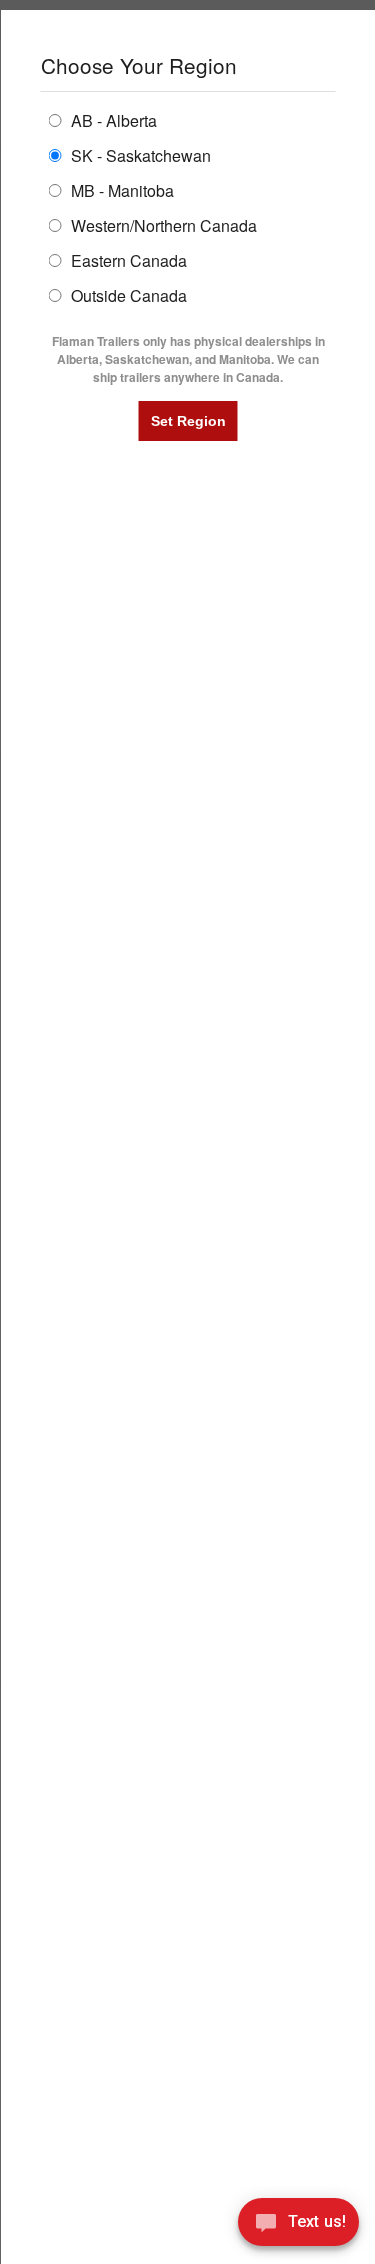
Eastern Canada (126, 259)
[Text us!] (298, 2225)
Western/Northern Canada (161, 224)
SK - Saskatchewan (138, 154)
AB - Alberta (111, 119)
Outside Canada (126, 294)
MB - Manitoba (119, 189)
